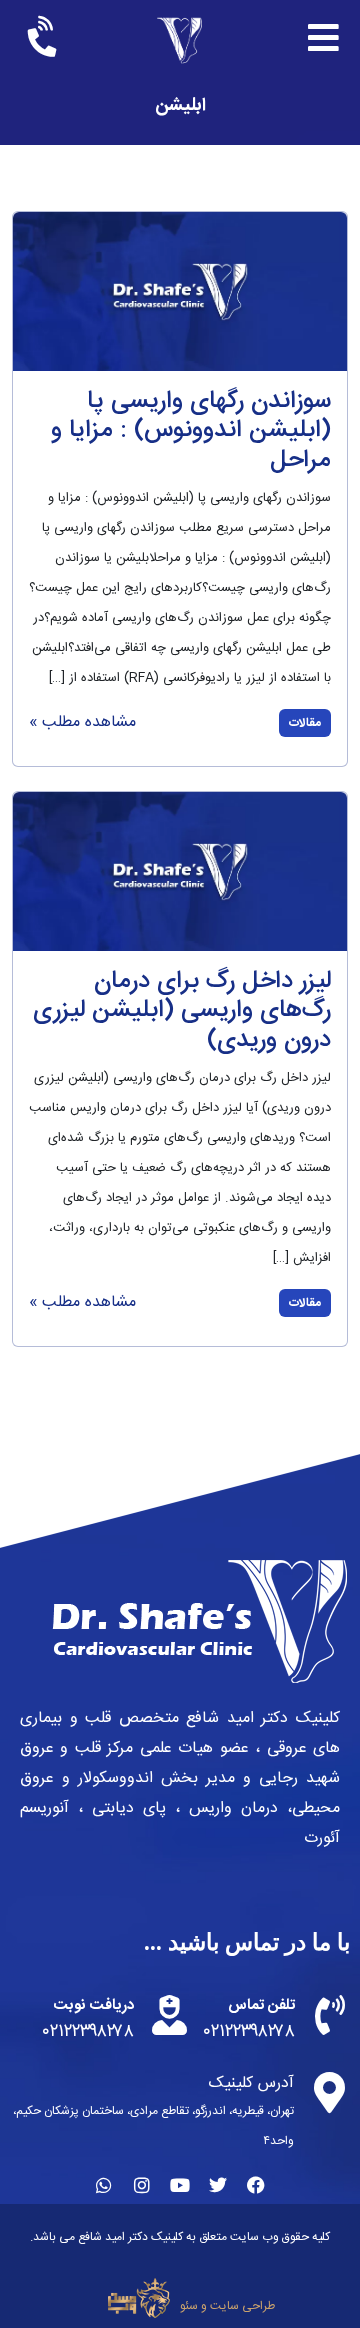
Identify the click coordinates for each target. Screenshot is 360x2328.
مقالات (305, 723)
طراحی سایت (242, 2306)
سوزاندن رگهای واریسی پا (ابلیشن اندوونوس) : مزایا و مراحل (191, 431)
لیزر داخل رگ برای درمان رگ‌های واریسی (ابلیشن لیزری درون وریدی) (182, 1011)
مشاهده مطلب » (82, 722)
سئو (189, 2306)
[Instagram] (142, 2185)
